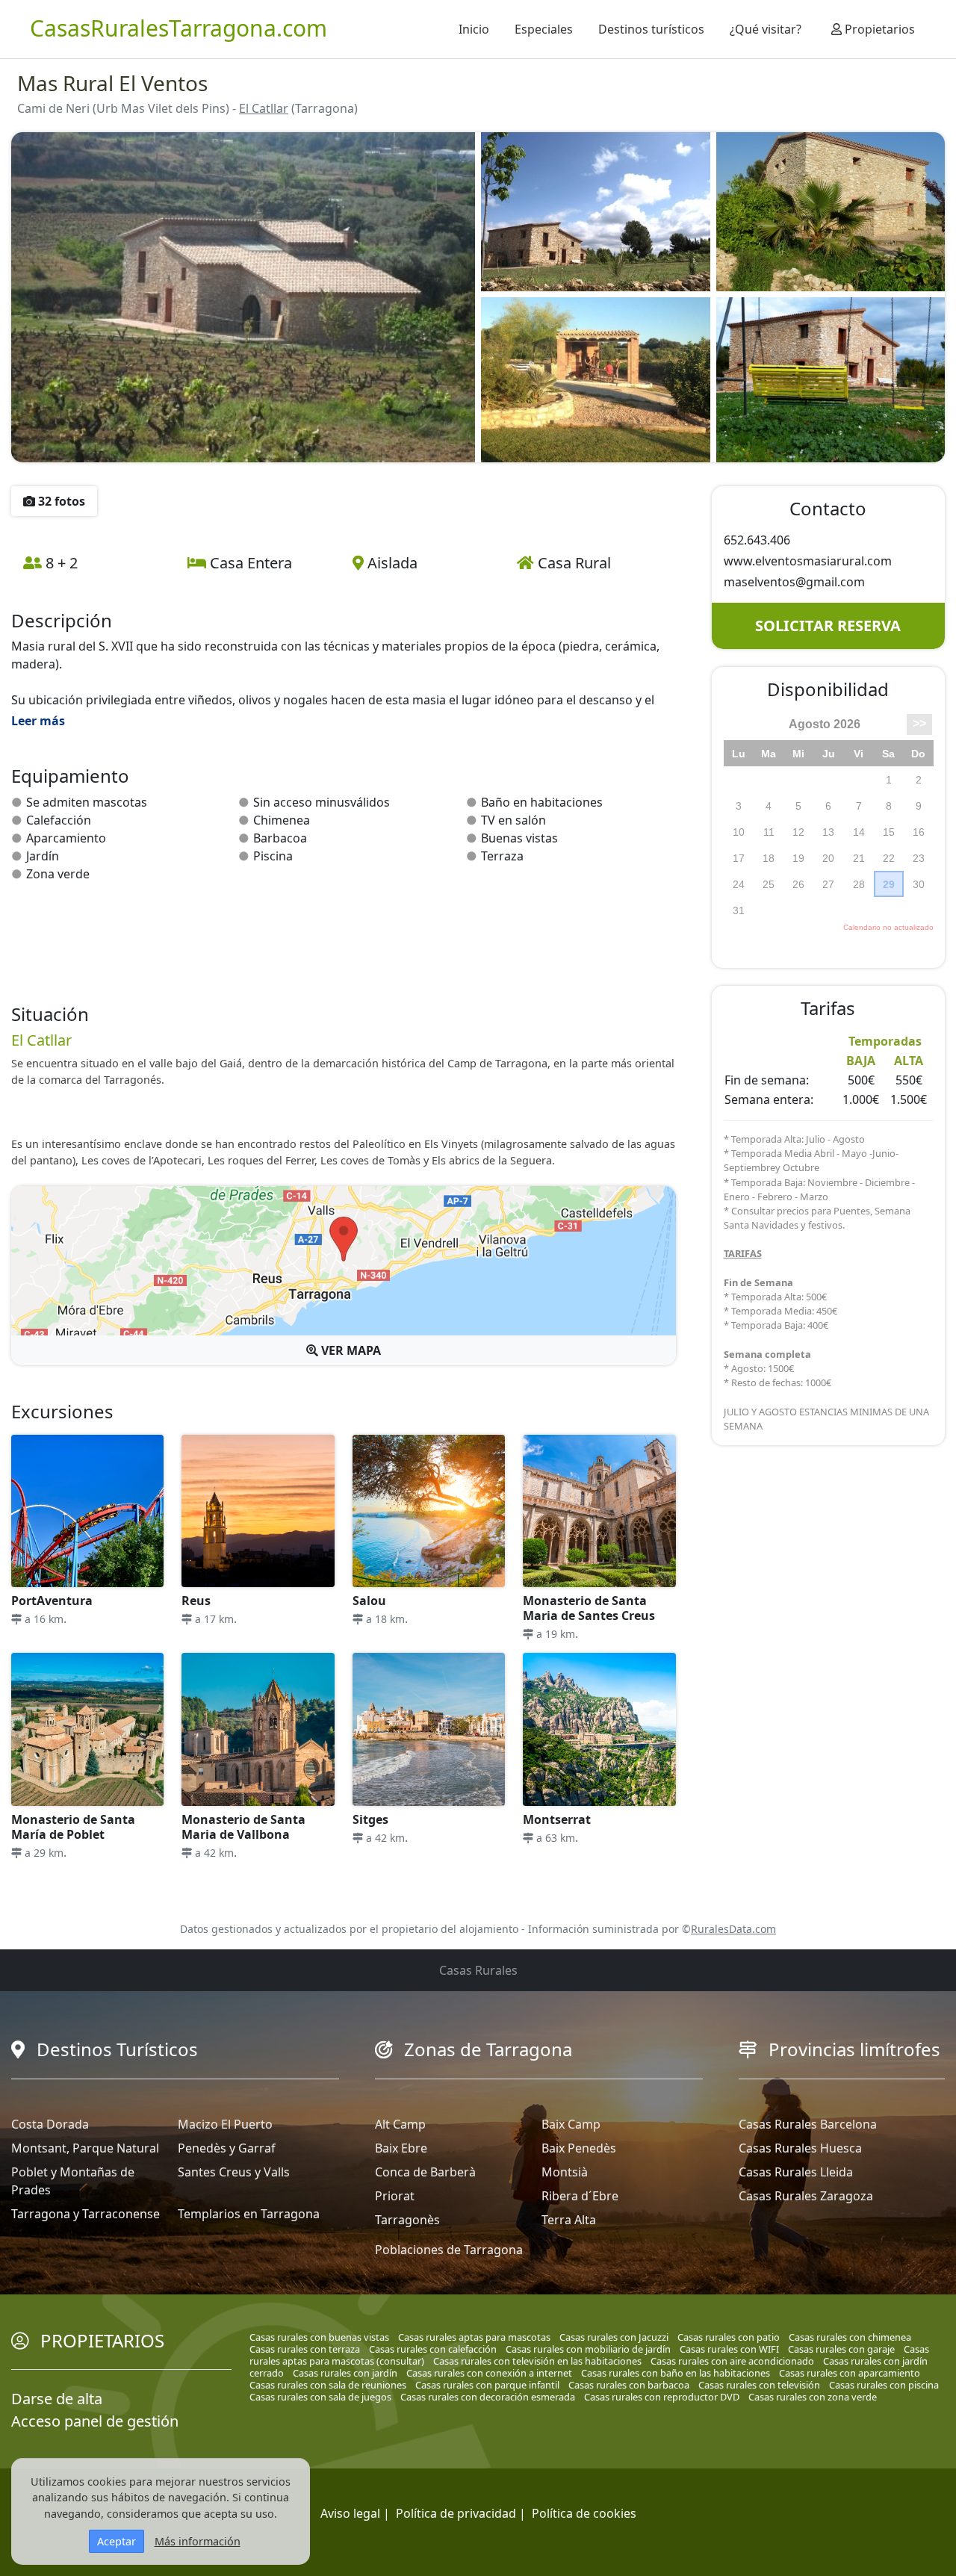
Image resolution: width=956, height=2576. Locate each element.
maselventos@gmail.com (794, 582)
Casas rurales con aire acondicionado (732, 2361)
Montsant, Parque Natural (85, 2148)
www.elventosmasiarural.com (808, 561)
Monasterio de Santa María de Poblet (73, 1827)
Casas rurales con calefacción (433, 2349)
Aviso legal (350, 2513)
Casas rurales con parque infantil (487, 2385)
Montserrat (557, 1819)
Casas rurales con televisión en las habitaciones (537, 2361)
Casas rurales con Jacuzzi (614, 2337)
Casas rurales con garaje (841, 2349)
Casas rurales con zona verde (813, 2397)
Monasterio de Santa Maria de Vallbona (243, 1827)
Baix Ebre (401, 2148)
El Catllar (264, 108)
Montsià (565, 2172)
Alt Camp (400, 2124)
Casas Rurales (478, 1970)
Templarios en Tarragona (249, 2214)
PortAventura (52, 1601)
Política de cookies (584, 2513)
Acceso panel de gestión (95, 2421)
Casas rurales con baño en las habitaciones (676, 2373)
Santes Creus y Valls (234, 2172)
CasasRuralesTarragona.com (179, 28)
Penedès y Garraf (227, 2148)
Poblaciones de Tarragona (449, 2250)
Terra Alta (569, 2220)
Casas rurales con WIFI (729, 2349)
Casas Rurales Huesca (800, 2148)
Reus (196, 1601)
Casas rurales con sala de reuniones (328, 2385)
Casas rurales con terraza (305, 2349)
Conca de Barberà (425, 2172)
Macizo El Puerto (225, 2124)
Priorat (395, 2196)
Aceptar (117, 2541)
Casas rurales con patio (729, 2337)
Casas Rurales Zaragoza (806, 2196)
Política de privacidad (456, 2513)
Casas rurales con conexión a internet (489, 2373)
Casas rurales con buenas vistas (319, 2337)
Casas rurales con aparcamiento (850, 2373)
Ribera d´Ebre (580, 2196)
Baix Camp (571, 2124)
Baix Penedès (579, 2148)
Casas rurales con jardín (345, 2373)
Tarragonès (407, 2220)
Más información (198, 2541)
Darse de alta (57, 2399)
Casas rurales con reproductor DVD (662, 2397)
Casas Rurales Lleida (796, 2172)
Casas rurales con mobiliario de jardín (588, 2349)
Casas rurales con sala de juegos (320, 2397)
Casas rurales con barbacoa (629, 2385)
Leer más (38, 721)
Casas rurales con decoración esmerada (488, 2397)
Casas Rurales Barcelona (808, 2124)
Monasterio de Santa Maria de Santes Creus (589, 1608)
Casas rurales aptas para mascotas (474, 2337)
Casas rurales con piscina (884, 2385)
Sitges (370, 1819)
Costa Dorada (50, 2124)
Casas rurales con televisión (759, 2385)
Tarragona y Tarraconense (86, 2214)
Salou (369, 1601)
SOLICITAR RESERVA (828, 626)
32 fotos (60, 501)
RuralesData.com (733, 1929)
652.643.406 (757, 540)
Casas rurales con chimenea (850, 2337)
